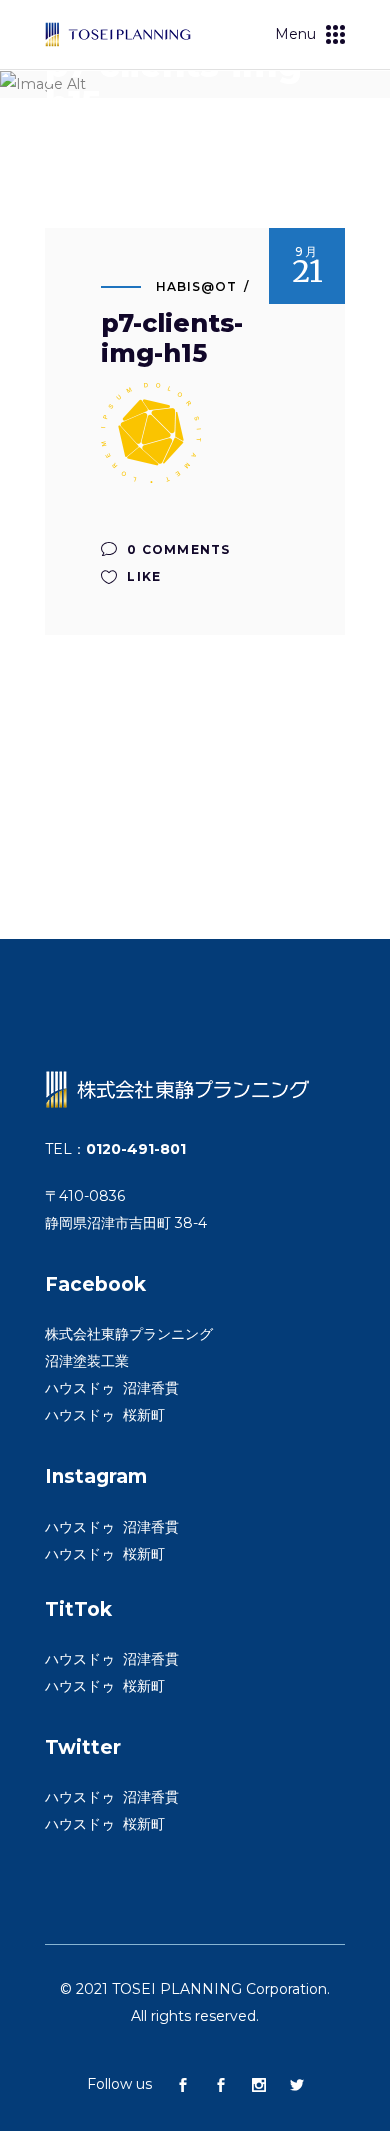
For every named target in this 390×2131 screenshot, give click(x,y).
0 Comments (176, 549)
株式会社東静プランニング (129, 1334)
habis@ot (196, 286)
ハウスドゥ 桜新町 (105, 1415)
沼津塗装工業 (87, 1361)
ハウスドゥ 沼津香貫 (112, 1388)
